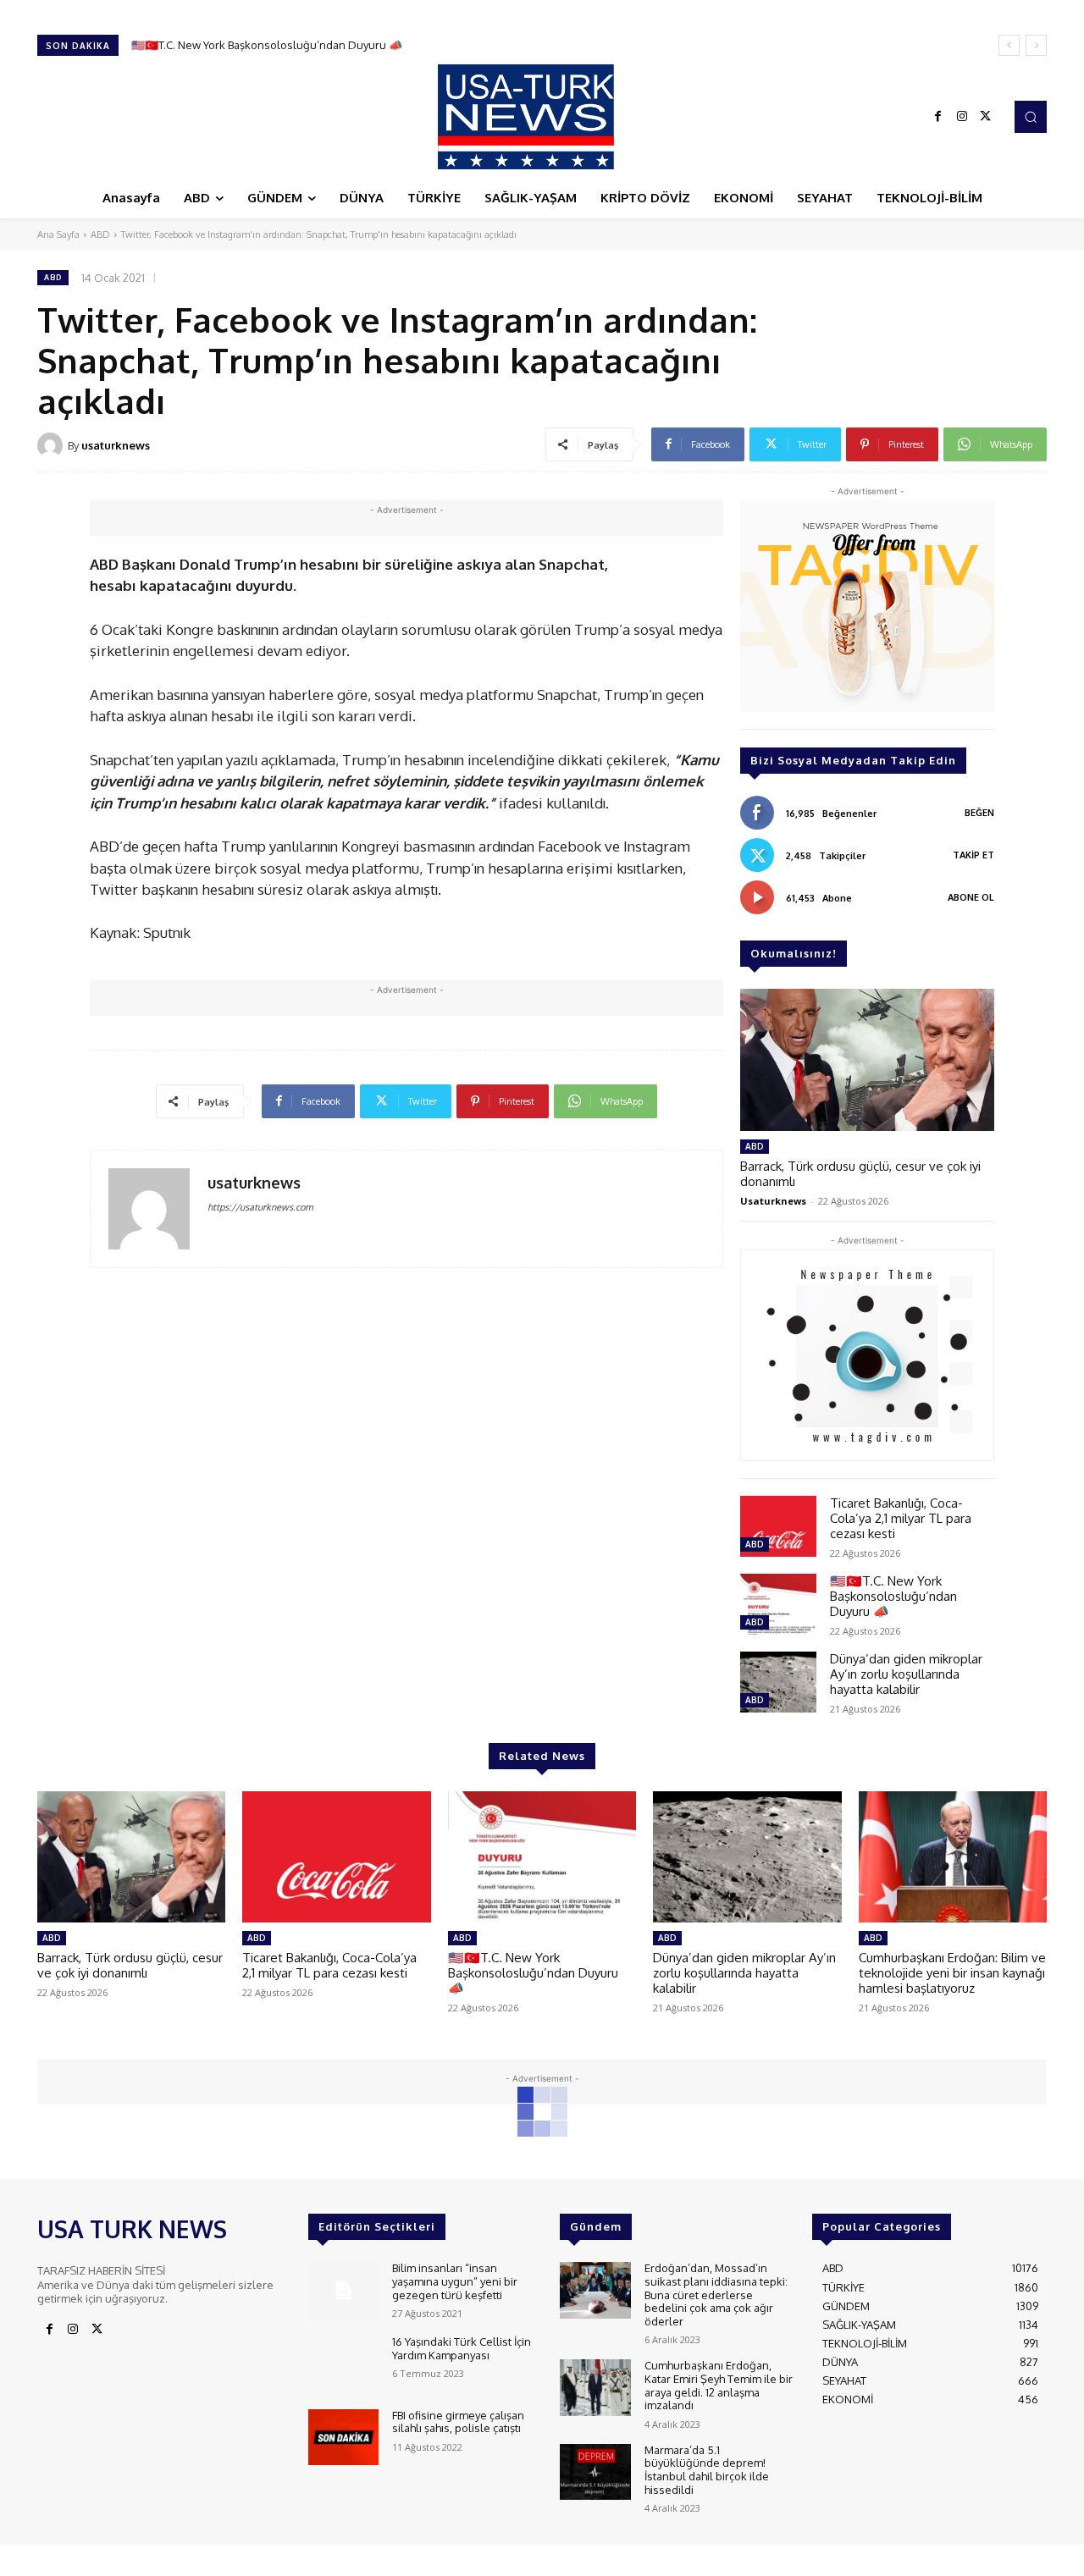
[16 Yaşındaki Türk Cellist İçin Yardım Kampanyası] (343, 2364)
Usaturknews (773, 1201)
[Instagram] (962, 117)
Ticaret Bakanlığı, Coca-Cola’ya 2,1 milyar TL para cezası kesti (901, 1518)
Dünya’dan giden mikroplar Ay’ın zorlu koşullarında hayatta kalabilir (302, 45)
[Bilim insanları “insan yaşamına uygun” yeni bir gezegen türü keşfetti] (343, 2290)
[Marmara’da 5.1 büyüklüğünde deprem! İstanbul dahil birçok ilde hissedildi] (595, 2472)
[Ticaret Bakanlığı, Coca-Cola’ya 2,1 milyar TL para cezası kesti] (778, 1526)
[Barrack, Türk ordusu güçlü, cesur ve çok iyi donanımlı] (867, 1060)
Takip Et (973, 855)
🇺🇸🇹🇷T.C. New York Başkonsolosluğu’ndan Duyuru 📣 (893, 1596)
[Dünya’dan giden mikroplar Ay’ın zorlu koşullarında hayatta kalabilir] (778, 1682)
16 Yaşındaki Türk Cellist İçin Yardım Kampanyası (462, 2348)
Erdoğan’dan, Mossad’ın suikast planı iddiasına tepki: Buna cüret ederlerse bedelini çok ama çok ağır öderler (716, 2294)
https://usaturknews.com (260, 1207)
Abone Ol (971, 897)
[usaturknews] (53, 445)
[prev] (1009, 45)
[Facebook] (938, 117)
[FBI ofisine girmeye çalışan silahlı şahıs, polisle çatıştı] (343, 2438)
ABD (100, 234)
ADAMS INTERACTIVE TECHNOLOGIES (383, 2559)
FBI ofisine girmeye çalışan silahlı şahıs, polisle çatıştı (458, 2422)
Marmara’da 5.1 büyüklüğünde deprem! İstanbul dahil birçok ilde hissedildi (707, 2470)
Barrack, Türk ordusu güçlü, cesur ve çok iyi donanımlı (860, 1174)
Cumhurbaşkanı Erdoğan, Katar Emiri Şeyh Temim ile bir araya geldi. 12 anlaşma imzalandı (719, 2385)
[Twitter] (986, 117)
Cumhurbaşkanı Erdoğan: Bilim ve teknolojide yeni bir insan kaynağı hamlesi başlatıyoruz (952, 1973)
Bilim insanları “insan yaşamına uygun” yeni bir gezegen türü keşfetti (455, 2281)
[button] (1031, 117)
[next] (1036, 45)
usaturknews (116, 445)
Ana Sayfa (58, 234)
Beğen (979, 813)
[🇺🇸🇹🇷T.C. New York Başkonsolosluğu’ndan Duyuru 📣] (778, 1604)
